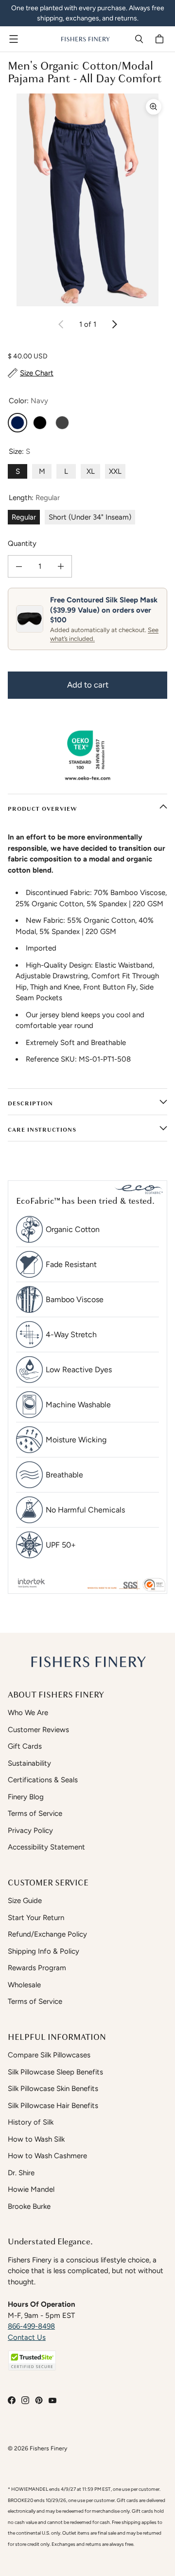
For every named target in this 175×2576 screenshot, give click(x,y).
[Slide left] (61, 324)
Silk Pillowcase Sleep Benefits (55, 2072)
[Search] (139, 39)
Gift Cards (25, 1746)
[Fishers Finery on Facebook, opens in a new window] (12, 2400)
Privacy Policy (30, 1830)
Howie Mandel (31, 2189)
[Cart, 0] (161, 39)
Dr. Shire (21, 2173)
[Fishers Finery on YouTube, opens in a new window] (52, 2400)
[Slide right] (114, 324)
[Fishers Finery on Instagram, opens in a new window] (25, 2400)
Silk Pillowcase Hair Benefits (53, 2106)
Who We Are (28, 1713)
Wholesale (24, 1985)
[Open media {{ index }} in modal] (87, 200)
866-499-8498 (31, 2326)
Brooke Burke (29, 2206)
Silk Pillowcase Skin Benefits (53, 2089)
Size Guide (25, 1901)
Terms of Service (35, 1813)
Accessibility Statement (46, 1847)
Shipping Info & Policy (44, 1951)
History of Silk (31, 2122)
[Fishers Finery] (85, 39)
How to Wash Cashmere (47, 2156)
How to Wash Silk (36, 2139)
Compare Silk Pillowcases (49, 2055)
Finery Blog (26, 1797)
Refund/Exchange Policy (47, 1934)
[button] (32, 2361)
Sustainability (29, 1763)
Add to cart (88, 685)
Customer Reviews (38, 1730)
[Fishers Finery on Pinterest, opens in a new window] (39, 2400)
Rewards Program (37, 1968)
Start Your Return (36, 1918)
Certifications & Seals (43, 1780)
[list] (87, 200)
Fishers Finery (48, 2448)
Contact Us (27, 2337)
